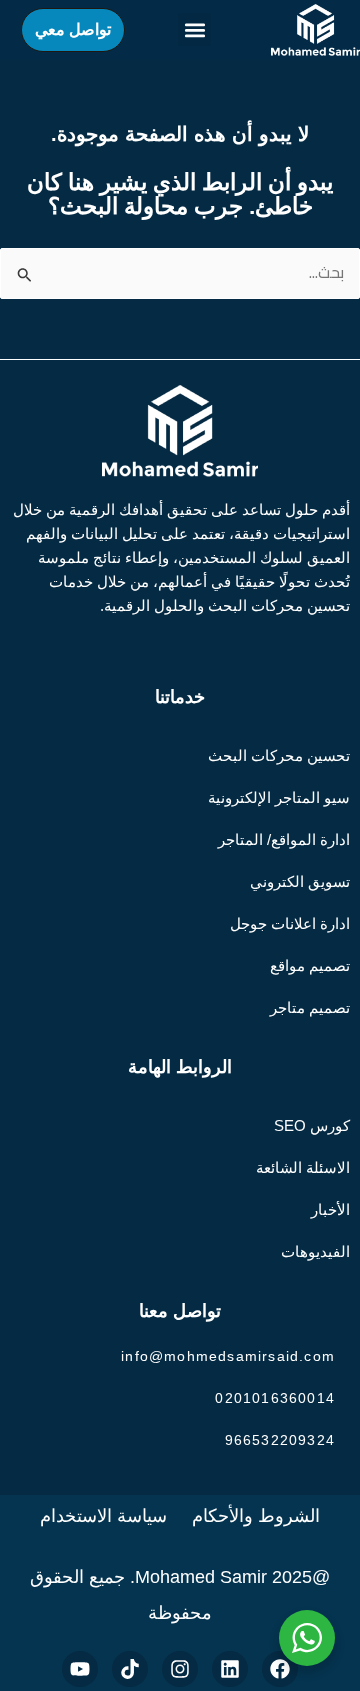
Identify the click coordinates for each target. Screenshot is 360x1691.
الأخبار (330, 1209)
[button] (194, 29)
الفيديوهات (315, 1251)
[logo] (315, 30)
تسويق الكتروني (300, 881)
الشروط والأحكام (256, 1516)
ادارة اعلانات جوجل (290, 923)
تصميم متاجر (310, 1007)
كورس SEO (312, 1125)
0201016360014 (275, 1398)
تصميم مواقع (310, 965)
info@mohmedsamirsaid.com (228, 1356)
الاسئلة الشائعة (303, 1167)
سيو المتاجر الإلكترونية (279, 797)
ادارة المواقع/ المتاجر (284, 839)
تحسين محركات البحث (279, 755)
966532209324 (280, 1440)
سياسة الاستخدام (103, 1516)
